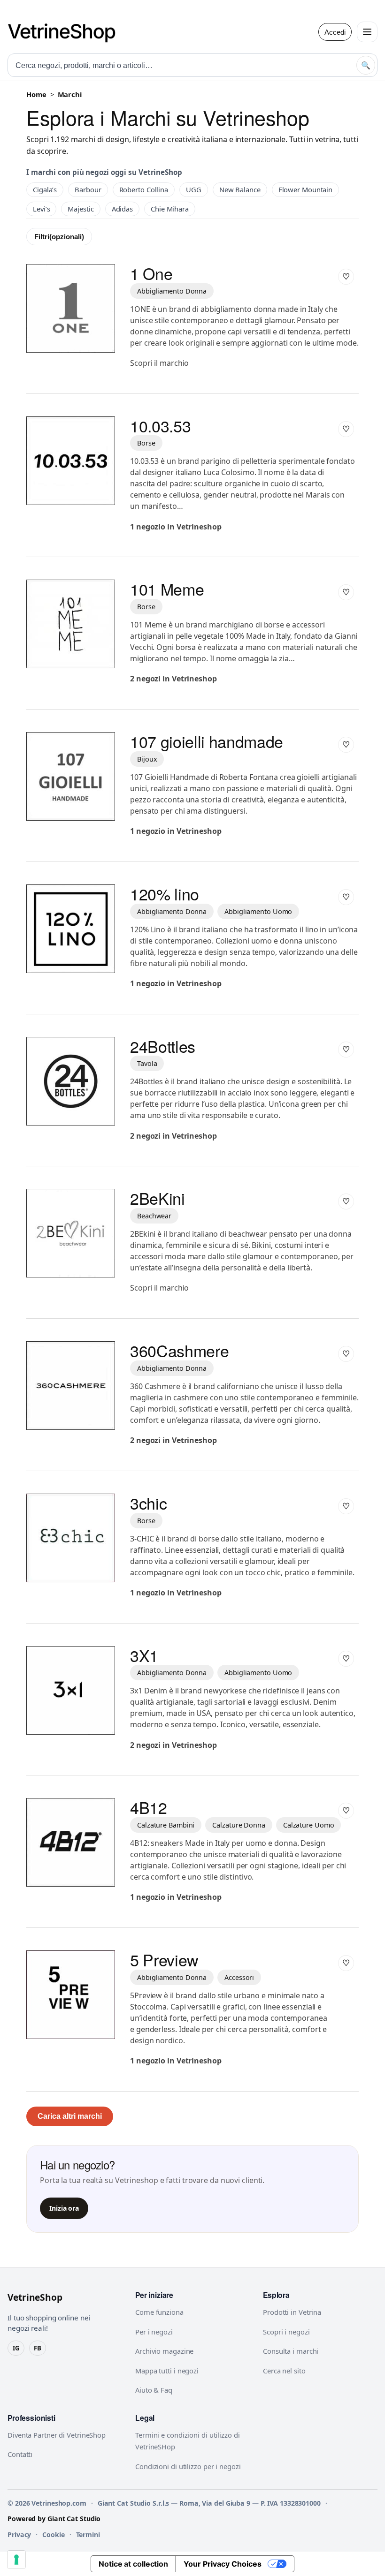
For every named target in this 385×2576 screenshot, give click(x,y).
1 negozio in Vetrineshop (176, 527)
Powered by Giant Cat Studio (54, 2519)
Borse (146, 443)
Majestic (81, 209)
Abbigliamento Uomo (258, 911)
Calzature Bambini (166, 1825)
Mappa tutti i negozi (167, 2371)
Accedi (335, 32)
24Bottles (163, 1046)
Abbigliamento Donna (172, 291)
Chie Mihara (170, 209)
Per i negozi (154, 2332)
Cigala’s (45, 189)
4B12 (149, 1807)
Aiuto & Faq (154, 2390)
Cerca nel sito (284, 2371)
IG (16, 2348)
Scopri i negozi (286, 2332)
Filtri (59, 237)
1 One (151, 273)
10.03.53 (160, 426)
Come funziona (159, 2312)
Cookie (53, 2534)
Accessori (239, 1977)
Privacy (19, 2534)
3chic (148, 1503)
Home (36, 94)
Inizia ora (64, 2208)
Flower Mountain (306, 189)
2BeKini (158, 1198)
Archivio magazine (164, 2351)
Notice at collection (133, 2564)
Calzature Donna (239, 1825)
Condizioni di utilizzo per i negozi (188, 2466)
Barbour (88, 189)
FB (38, 2348)
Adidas (122, 209)
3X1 (144, 1655)
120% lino (165, 894)
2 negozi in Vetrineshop (173, 679)
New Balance (240, 189)
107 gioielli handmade (207, 741)
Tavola (147, 1063)
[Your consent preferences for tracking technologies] (16, 2560)
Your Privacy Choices (223, 2564)
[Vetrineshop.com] (66, 32)
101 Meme (167, 589)
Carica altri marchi (70, 2116)
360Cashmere (179, 1350)
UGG (194, 189)
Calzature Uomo (309, 1825)
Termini (88, 2534)
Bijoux (147, 759)
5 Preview (164, 1960)
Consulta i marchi (291, 2351)
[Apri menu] (367, 32)
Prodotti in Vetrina (292, 2312)
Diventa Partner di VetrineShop (57, 2435)
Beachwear (154, 1216)
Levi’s (41, 209)
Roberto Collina (144, 189)
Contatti (20, 2454)
